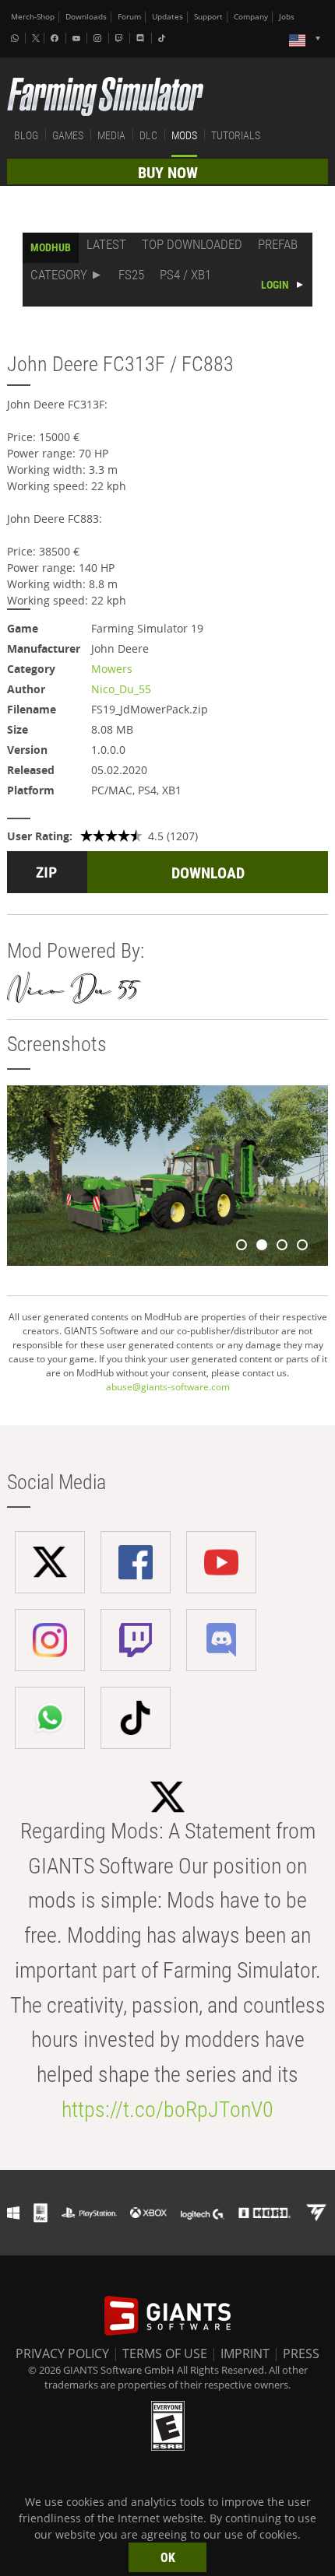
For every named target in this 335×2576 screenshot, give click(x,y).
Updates (167, 17)
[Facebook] (56, 38)
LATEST (106, 244)
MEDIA (111, 135)
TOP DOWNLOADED (192, 244)
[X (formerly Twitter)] (36, 38)
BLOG (26, 135)
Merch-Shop (33, 17)
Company (251, 17)
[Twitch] (121, 38)
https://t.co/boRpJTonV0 (167, 2110)
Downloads (86, 17)
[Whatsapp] (16, 38)
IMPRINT (245, 2353)
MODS (184, 135)
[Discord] (142, 38)
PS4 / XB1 (185, 275)
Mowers (112, 669)
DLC (148, 135)
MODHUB (51, 247)
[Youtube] (78, 38)
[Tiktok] (164, 38)
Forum (129, 17)
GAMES (68, 135)
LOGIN (275, 285)
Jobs (287, 17)
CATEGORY (59, 275)
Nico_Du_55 (121, 689)
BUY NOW (168, 173)
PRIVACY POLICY (62, 2353)
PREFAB (278, 244)
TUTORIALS (236, 135)
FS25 (131, 275)
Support (208, 17)
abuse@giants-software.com (168, 1387)
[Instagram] (99, 38)
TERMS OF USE (165, 2353)
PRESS (301, 2353)
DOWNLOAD (208, 873)
